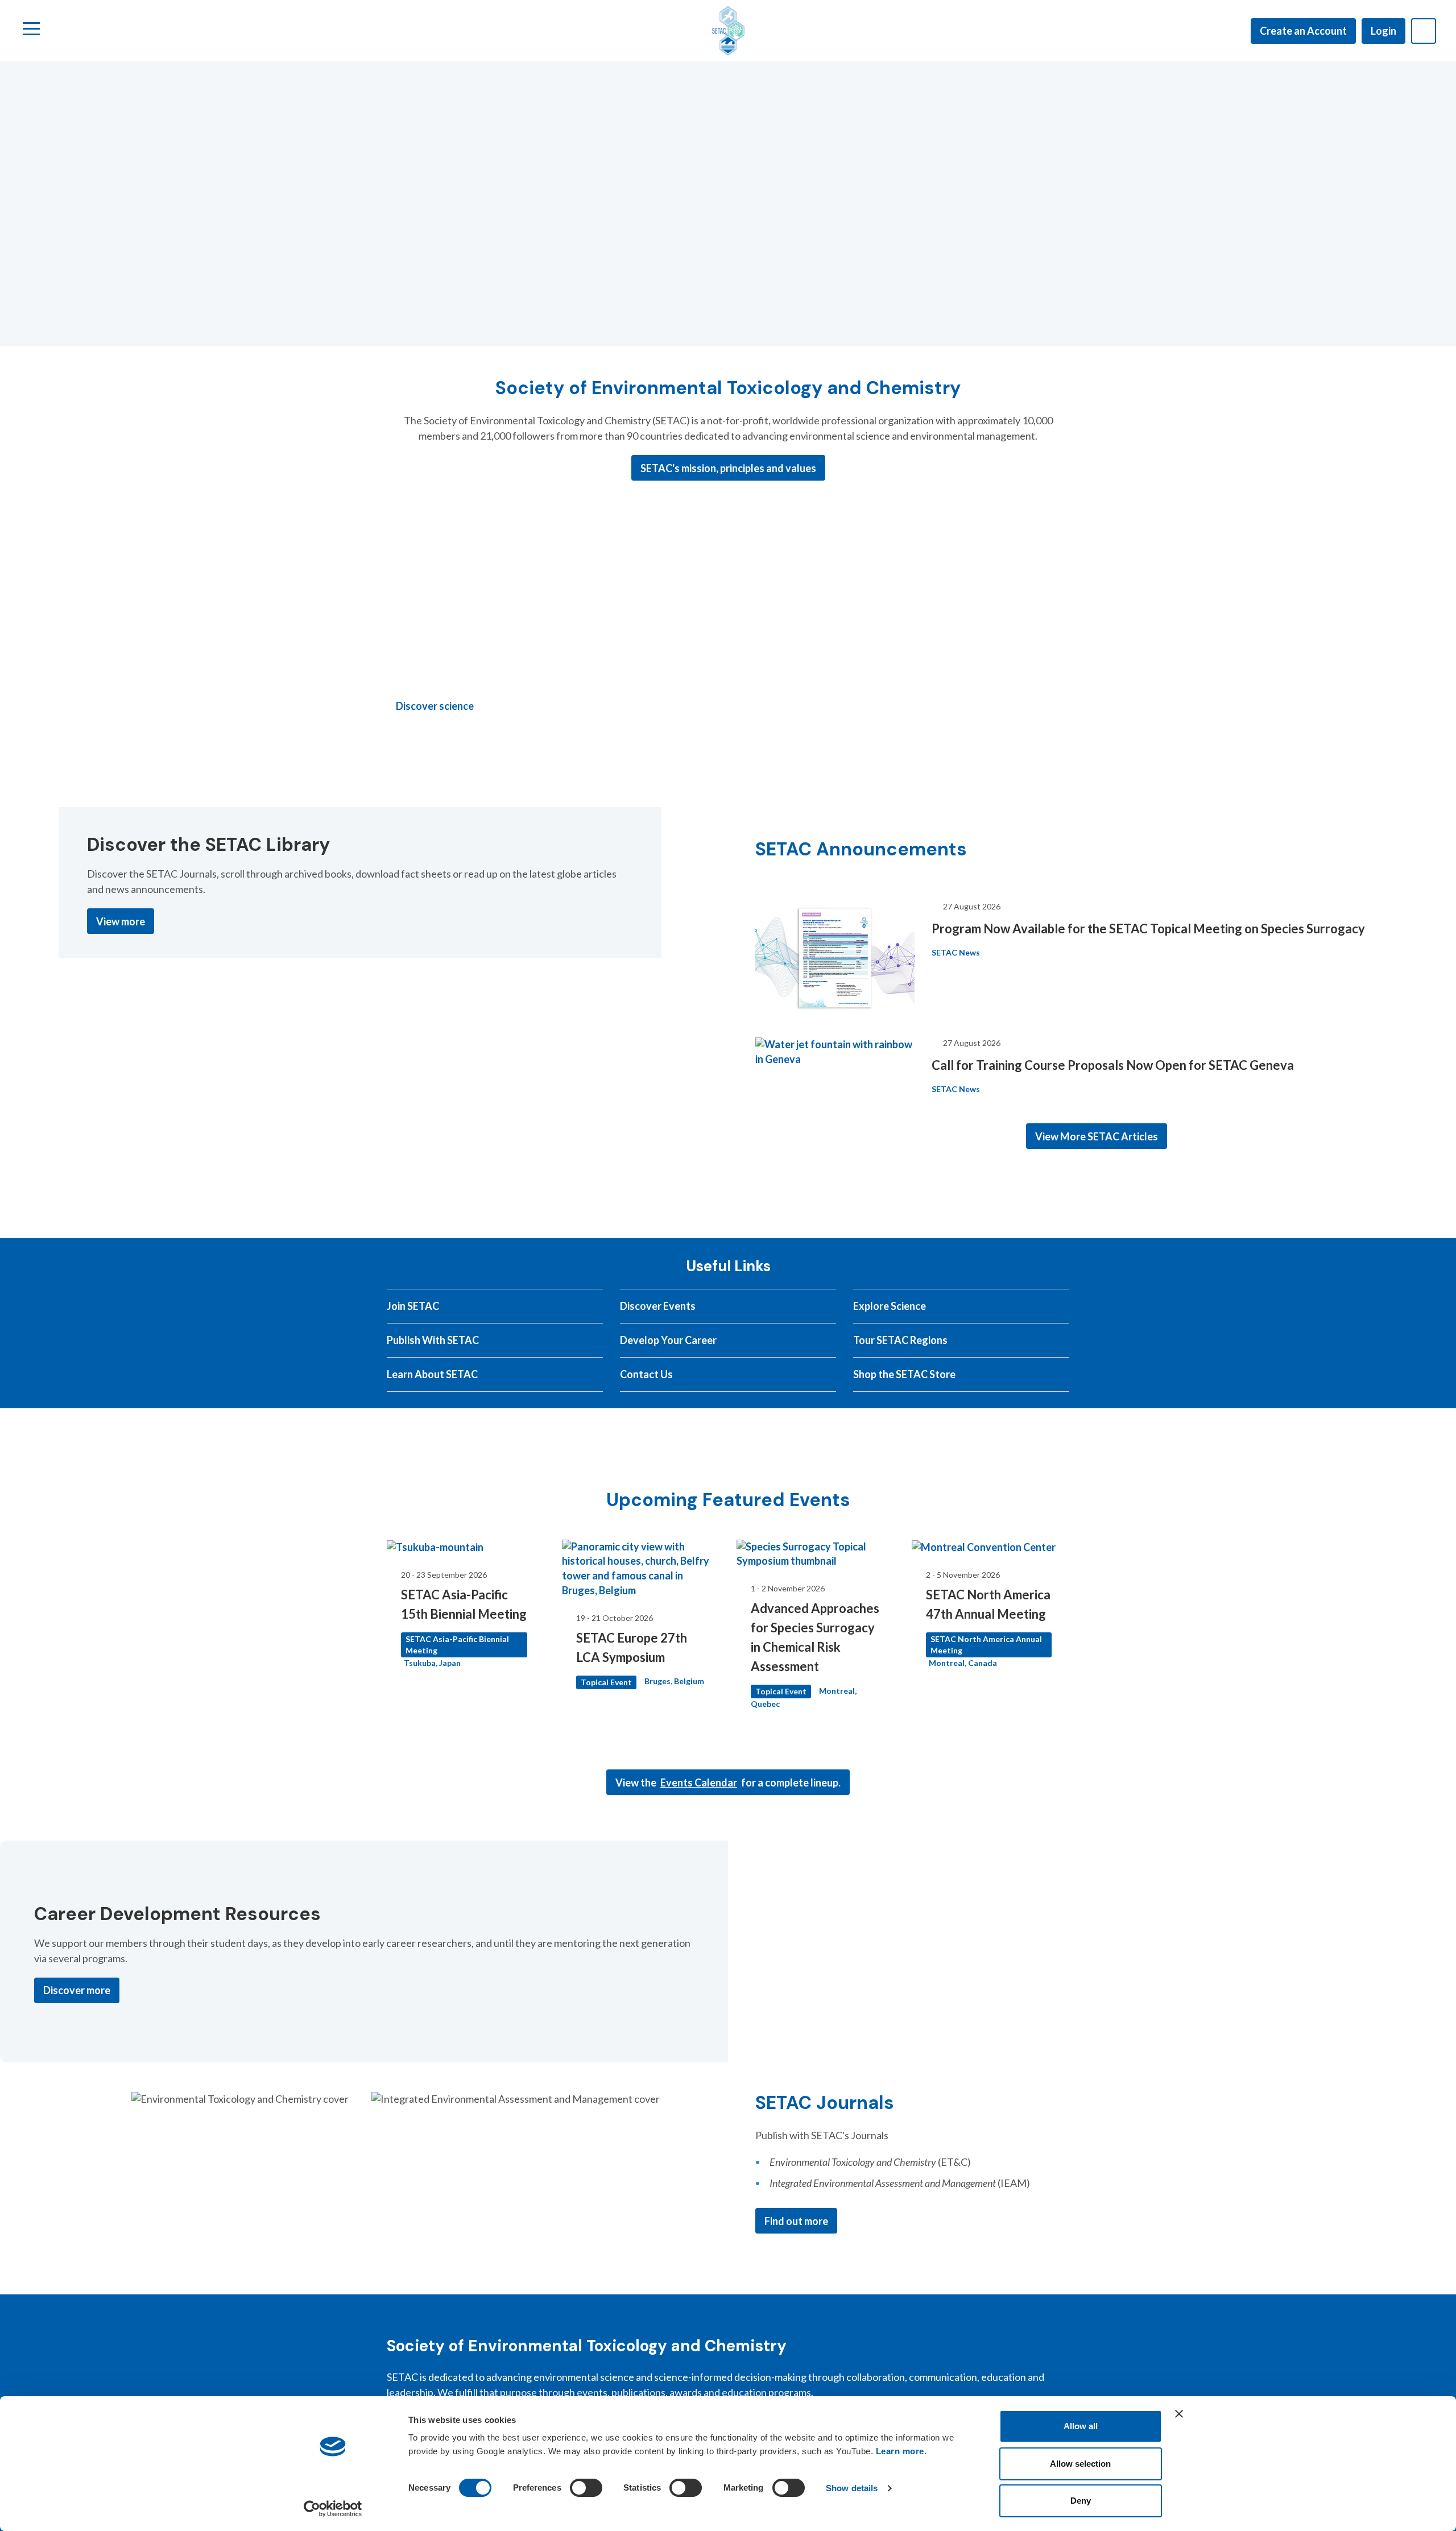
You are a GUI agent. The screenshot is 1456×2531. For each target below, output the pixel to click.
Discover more (77, 1990)
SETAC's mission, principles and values (728, 468)
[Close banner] (1179, 2414)
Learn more (900, 2451)
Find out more (796, 2221)
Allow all (1081, 2426)
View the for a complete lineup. (728, 1783)
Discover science (435, 706)
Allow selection (1080, 2464)
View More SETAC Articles (1097, 1136)
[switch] (586, 2488)
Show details (852, 2488)
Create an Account (1303, 31)
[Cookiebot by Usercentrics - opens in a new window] (333, 2509)
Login (1383, 31)
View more (121, 921)
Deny (1081, 2501)
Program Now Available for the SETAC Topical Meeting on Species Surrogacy (1148, 929)
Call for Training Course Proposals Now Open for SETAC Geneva (1113, 1065)
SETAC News (956, 952)
